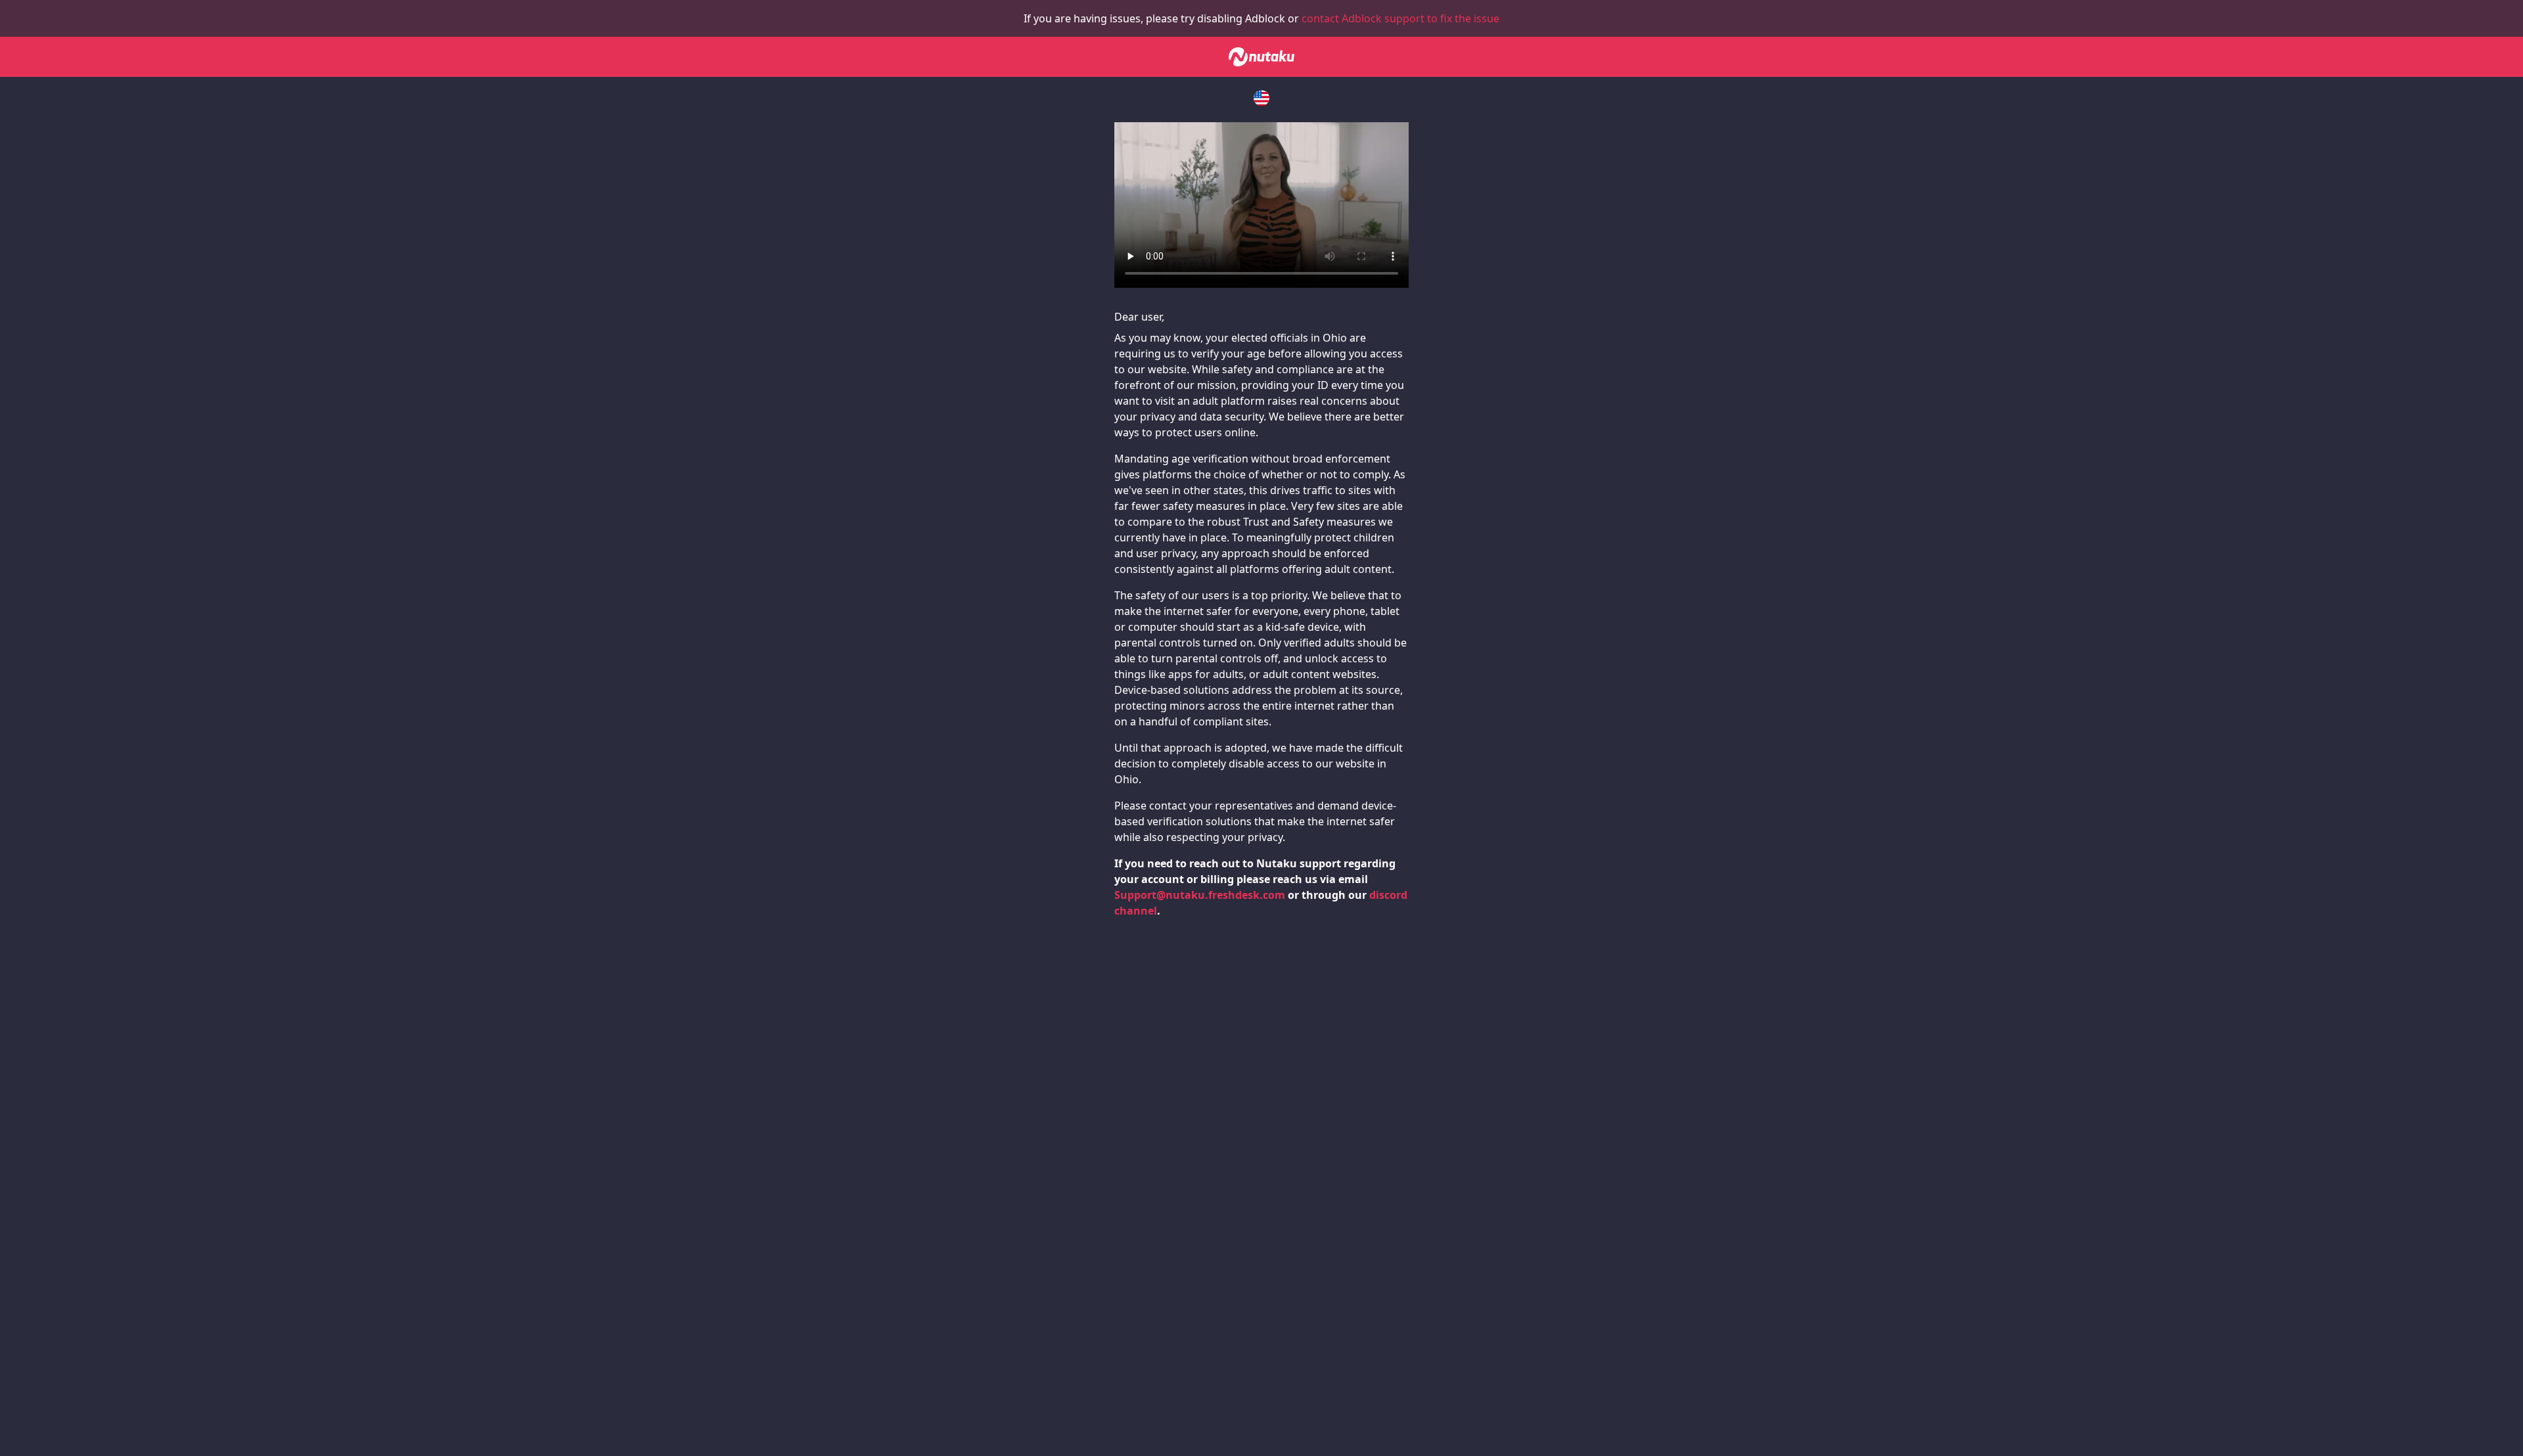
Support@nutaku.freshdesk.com (1200, 895)
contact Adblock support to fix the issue (1400, 18)
